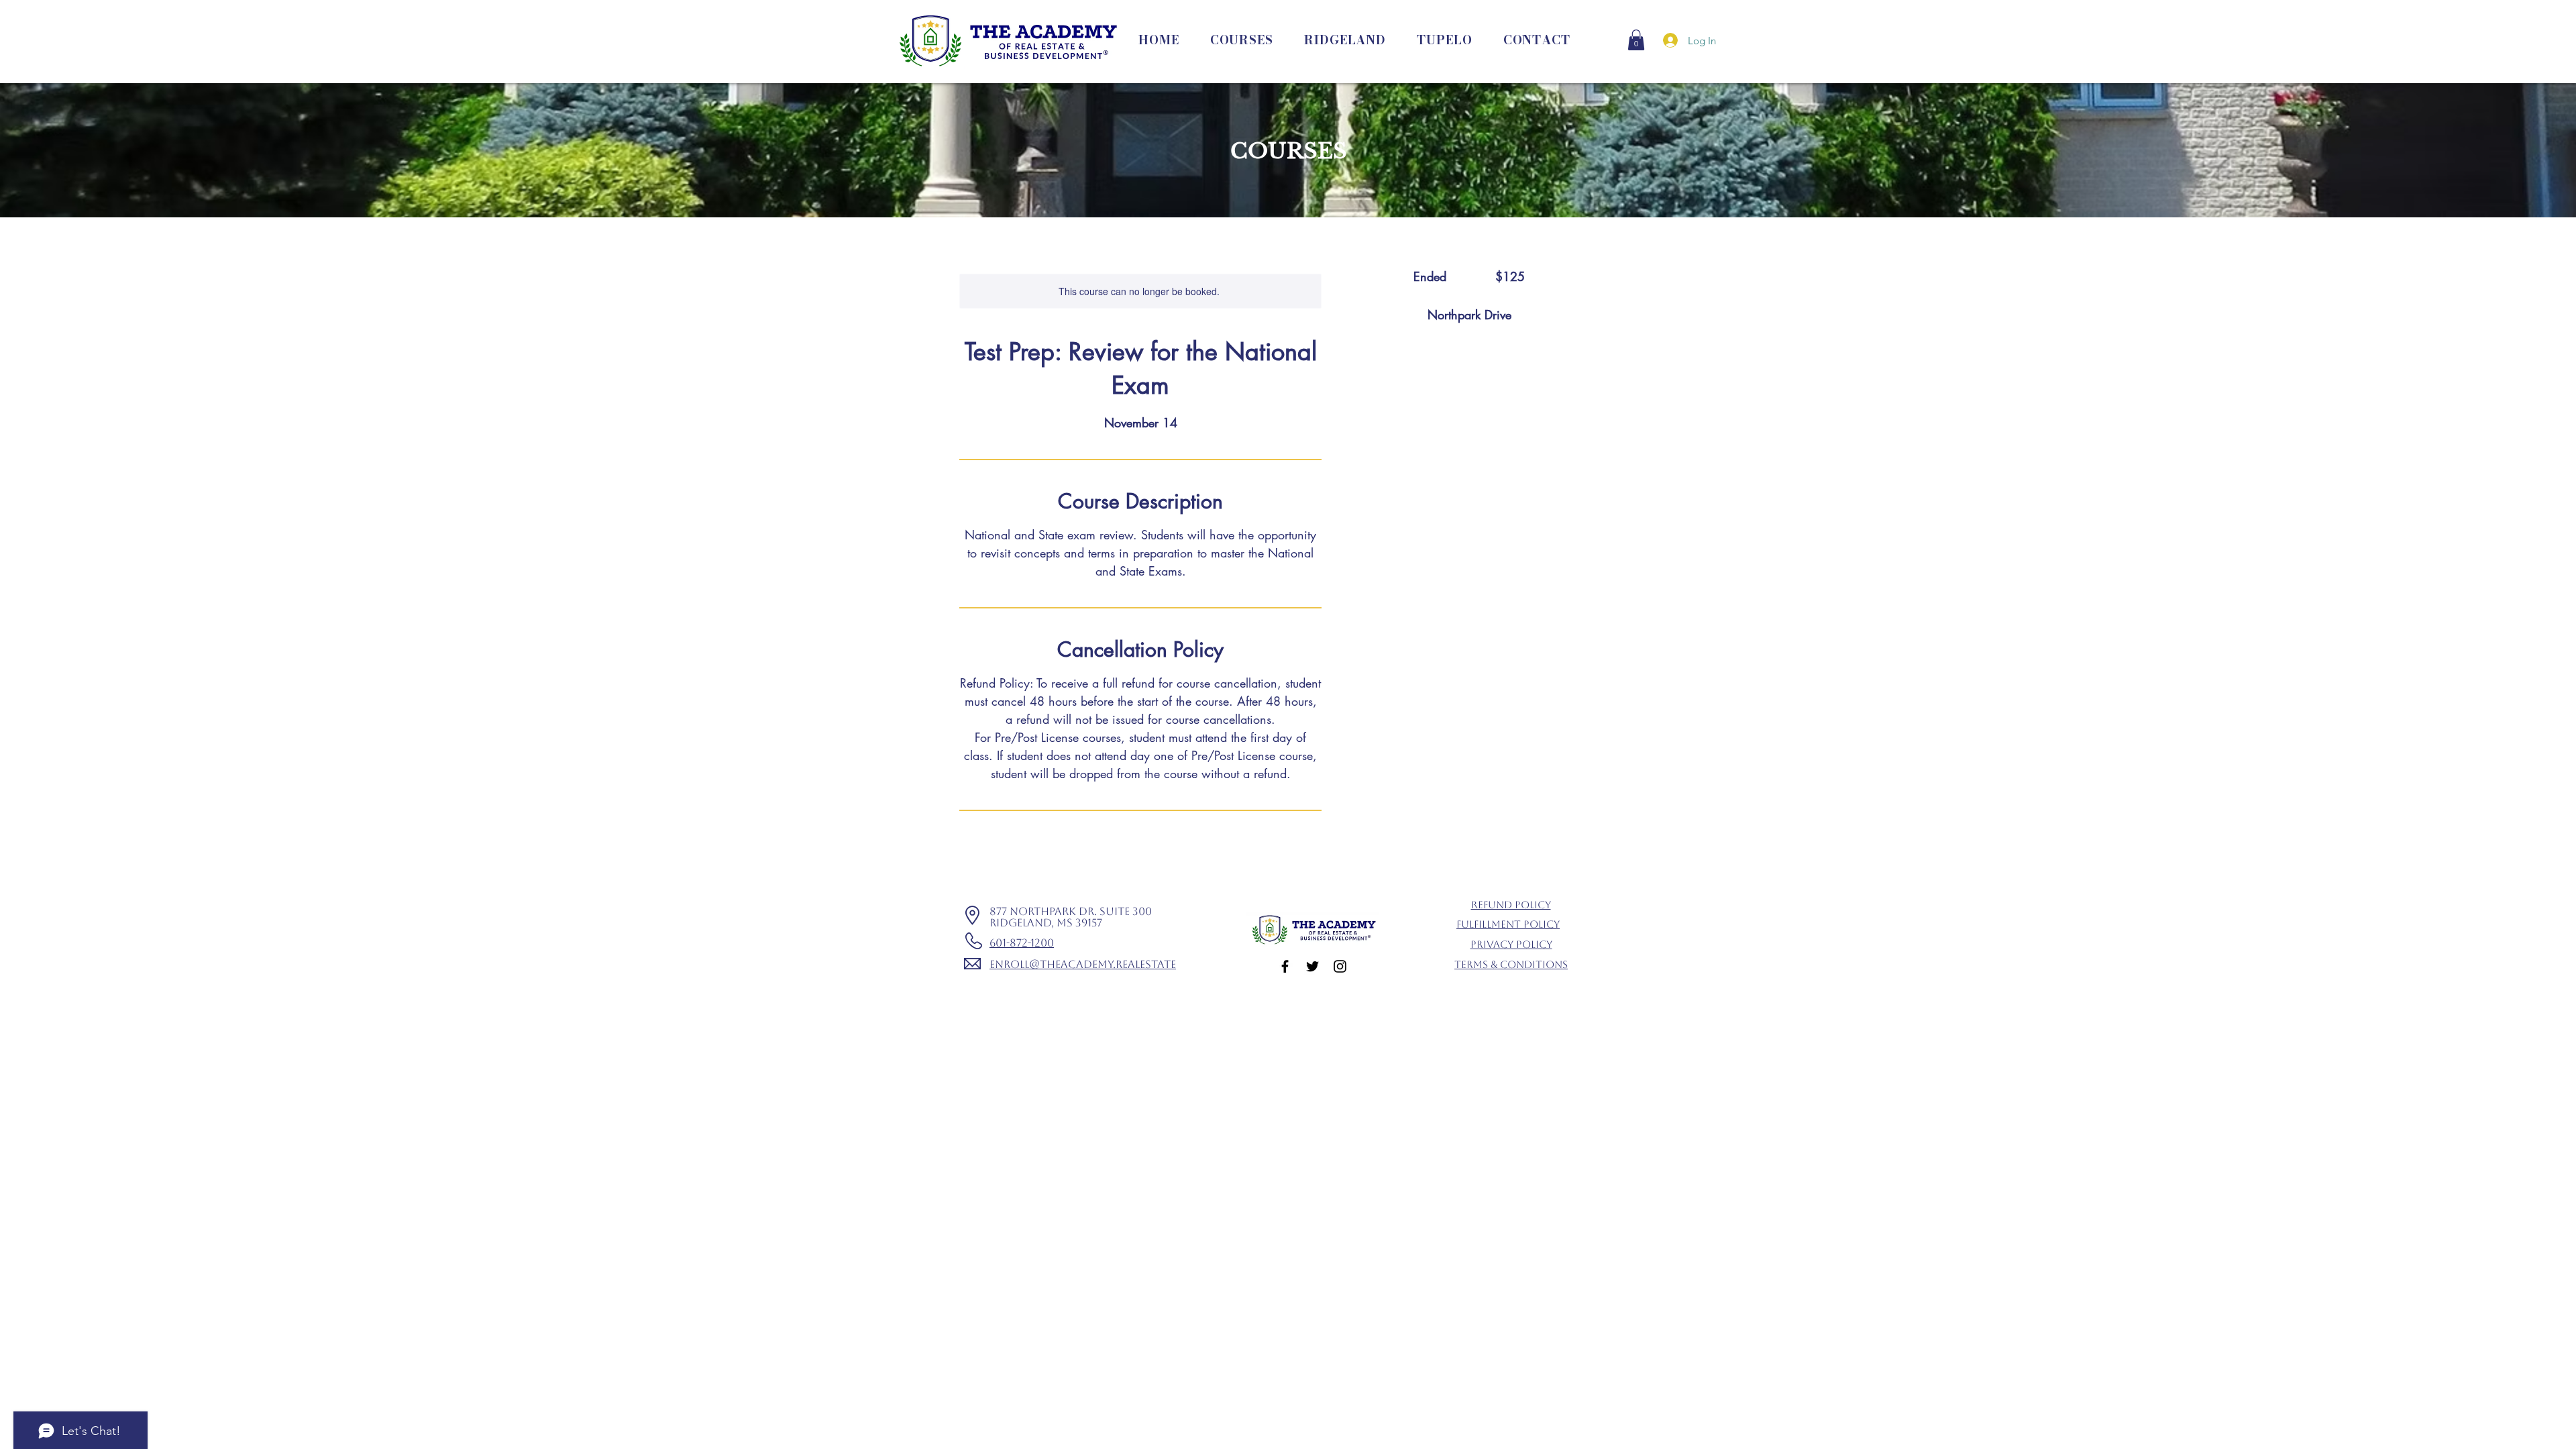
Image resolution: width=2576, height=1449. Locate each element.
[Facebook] (1285, 966)
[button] (1636, 40)
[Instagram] (1340, 966)
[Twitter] (1312, 966)
